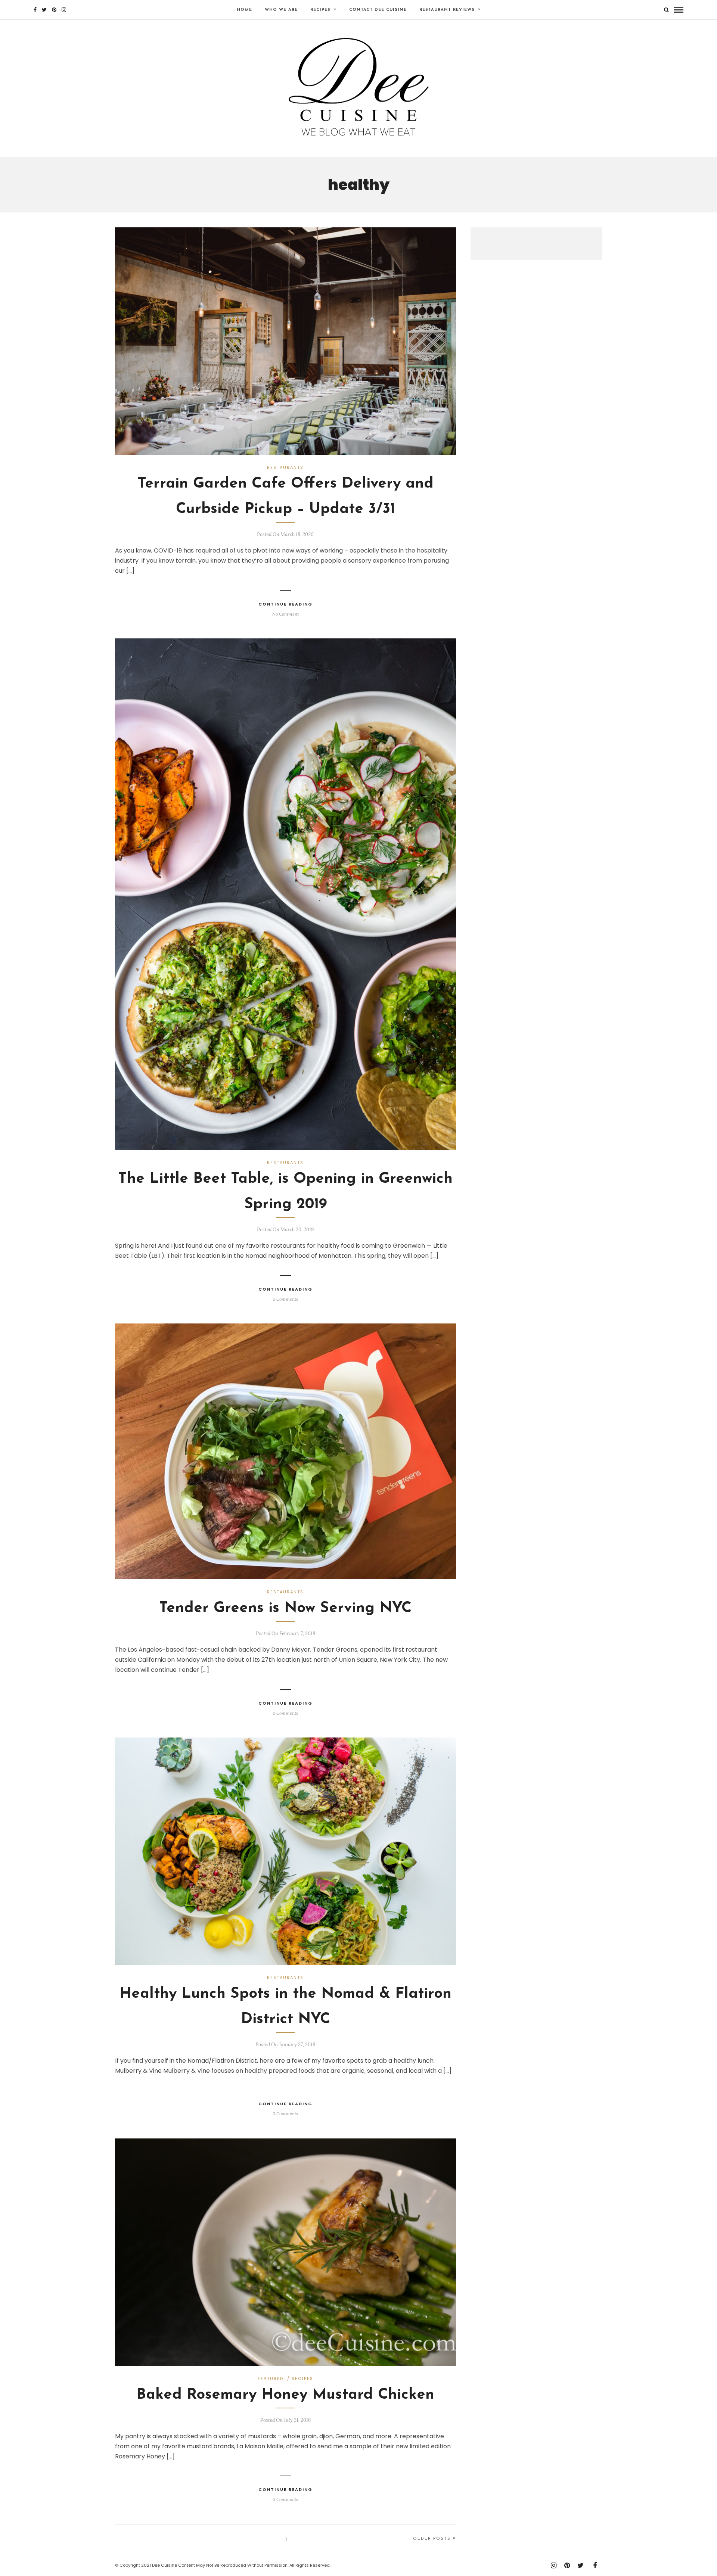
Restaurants (285, 467)
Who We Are (281, 10)
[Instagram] (64, 10)
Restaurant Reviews (447, 10)
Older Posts (432, 2539)
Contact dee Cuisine (378, 10)
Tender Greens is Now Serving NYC (285, 1608)
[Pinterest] (54, 10)
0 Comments (285, 1299)
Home (244, 10)
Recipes (320, 10)
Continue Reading (285, 604)
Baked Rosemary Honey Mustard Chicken (285, 2395)
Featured (271, 2379)
